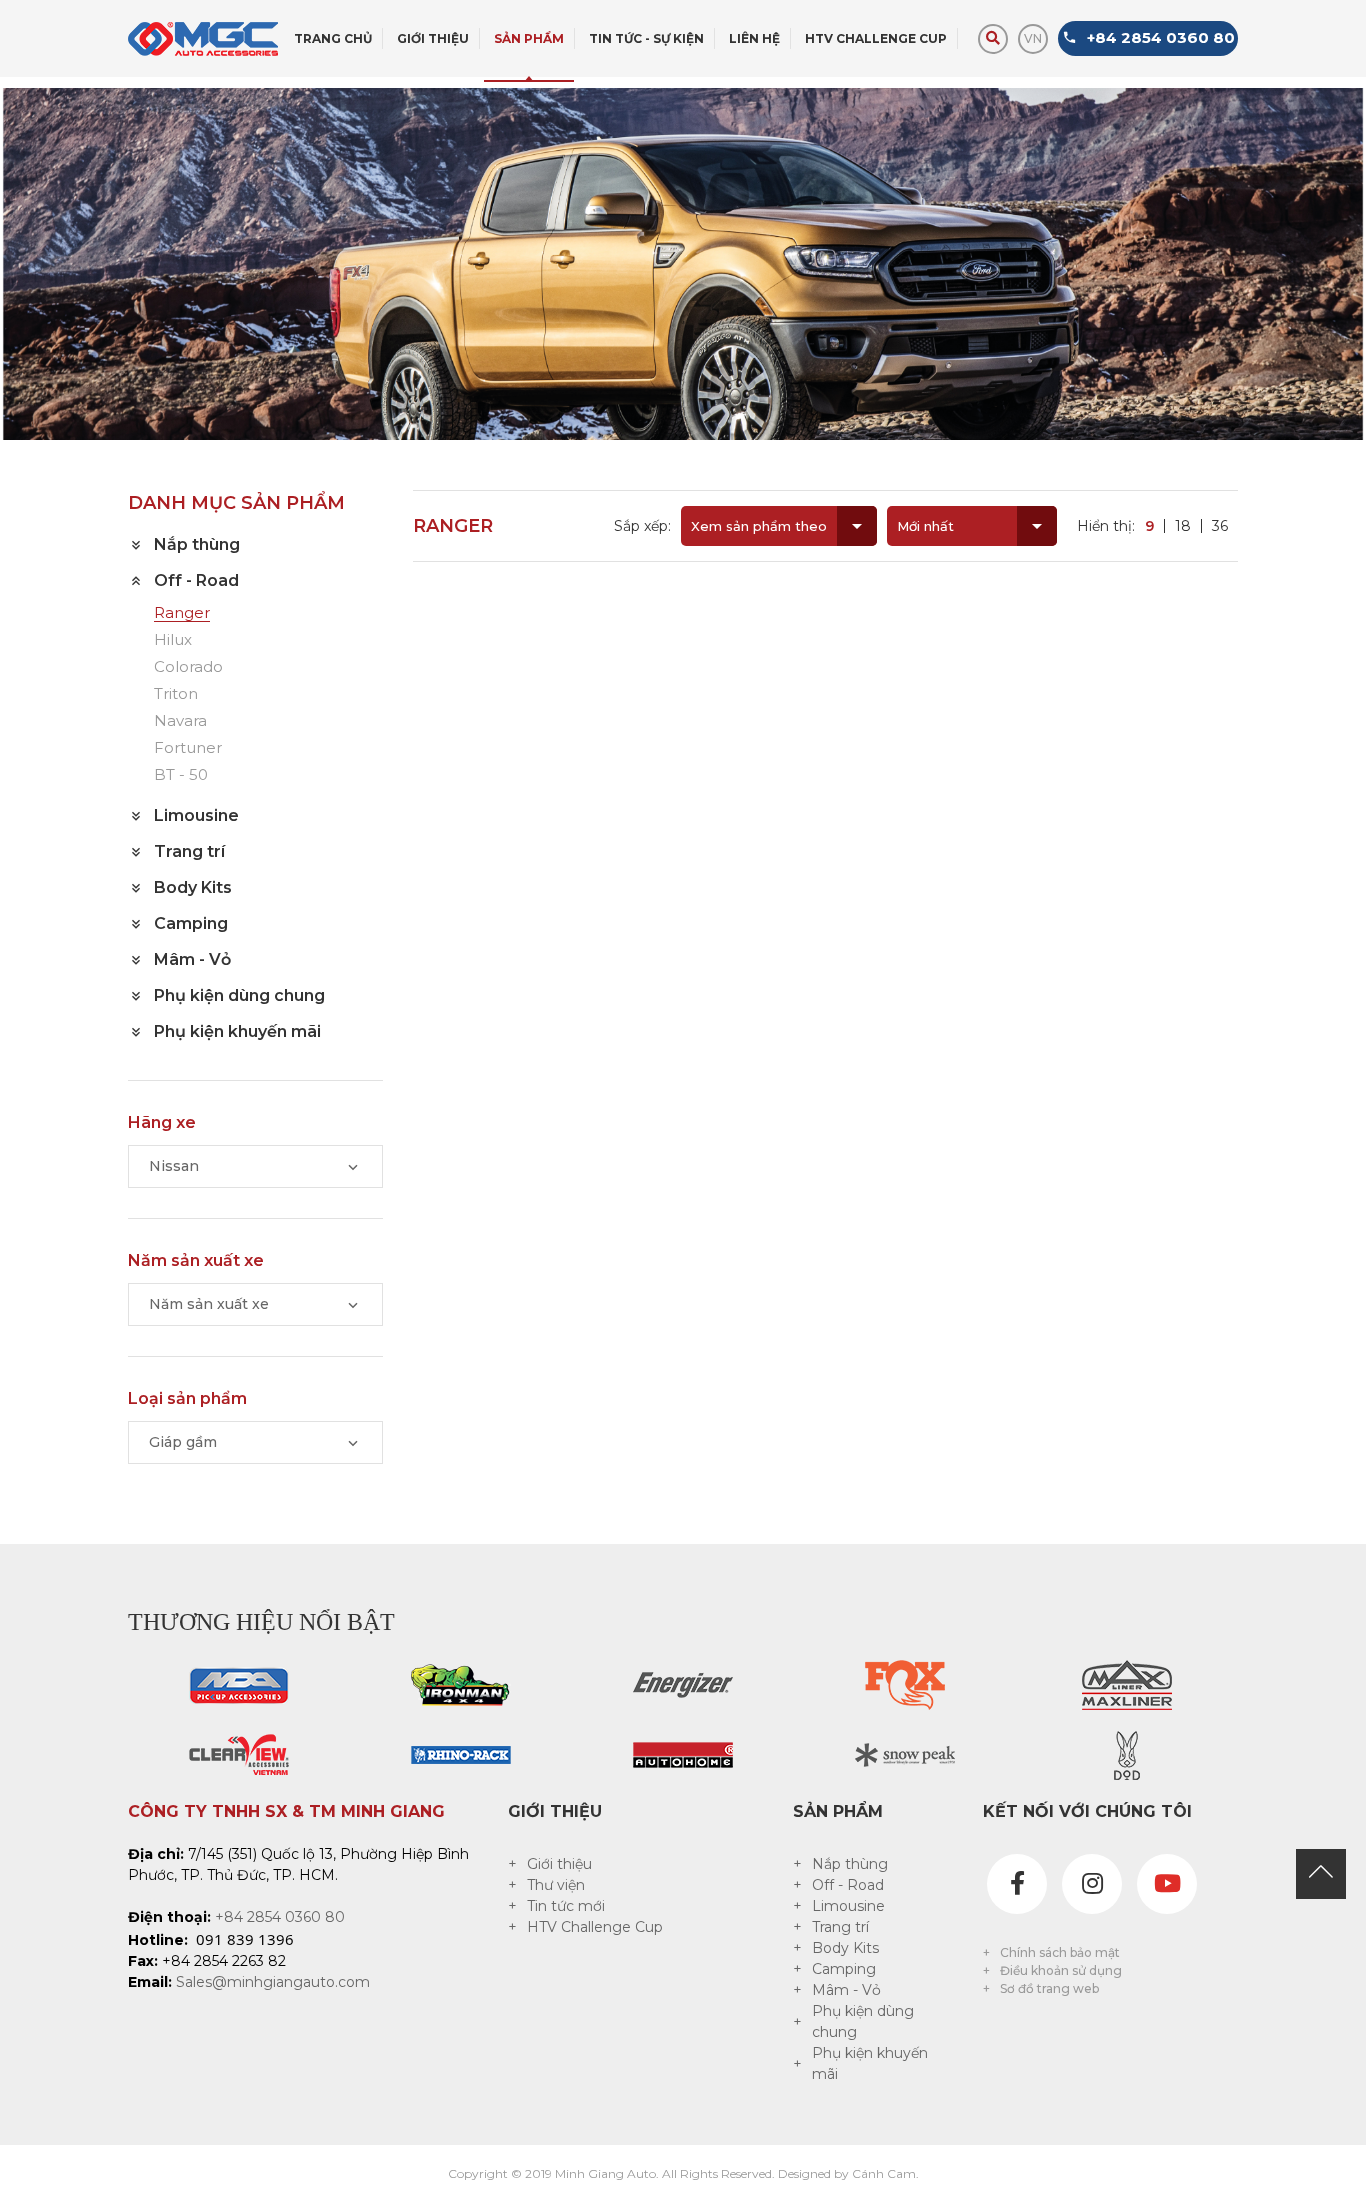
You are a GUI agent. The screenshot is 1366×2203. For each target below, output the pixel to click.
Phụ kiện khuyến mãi (870, 2063)
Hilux (173, 640)
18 (1183, 526)
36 (1220, 526)
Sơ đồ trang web (1049, 1988)
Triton (176, 694)
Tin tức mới (566, 1906)
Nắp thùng (850, 1864)
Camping (844, 1969)
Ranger (182, 613)
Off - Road (848, 1885)
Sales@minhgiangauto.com (273, 1982)
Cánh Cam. (885, 2173)
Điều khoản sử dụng (1061, 1970)
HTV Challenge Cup (595, 1927)
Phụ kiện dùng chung (863, 2021)
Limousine (848, 1906)
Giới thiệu (559, 1864)
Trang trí (840, 1927)
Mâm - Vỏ (846, 1990)
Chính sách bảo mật (1060, 1952)
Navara (180, 721)
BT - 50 (181, 775)
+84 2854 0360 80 (280, 1917)
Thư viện (556, 1885)
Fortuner (188, 748)
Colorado (188, 667)
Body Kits (845, 1948)
